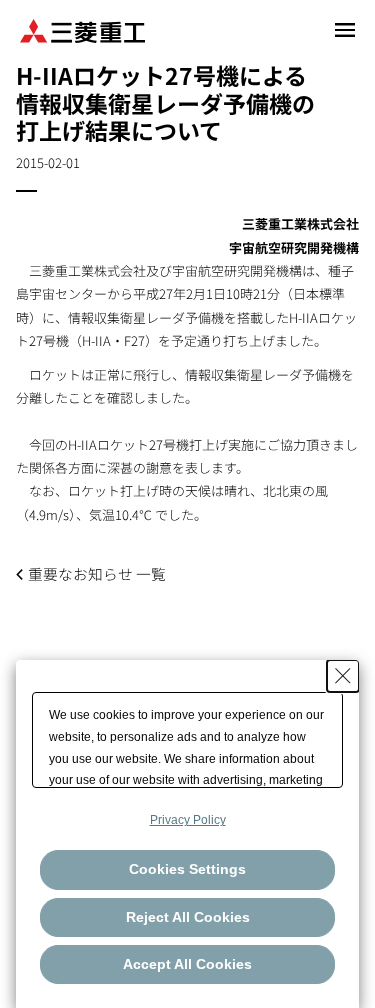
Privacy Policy (188, 820)
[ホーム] (82, 29)
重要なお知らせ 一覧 (97, 573)
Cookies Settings (187, 869)
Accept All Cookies (187, 964)
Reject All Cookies (188, 917)
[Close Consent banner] (343, 676)
